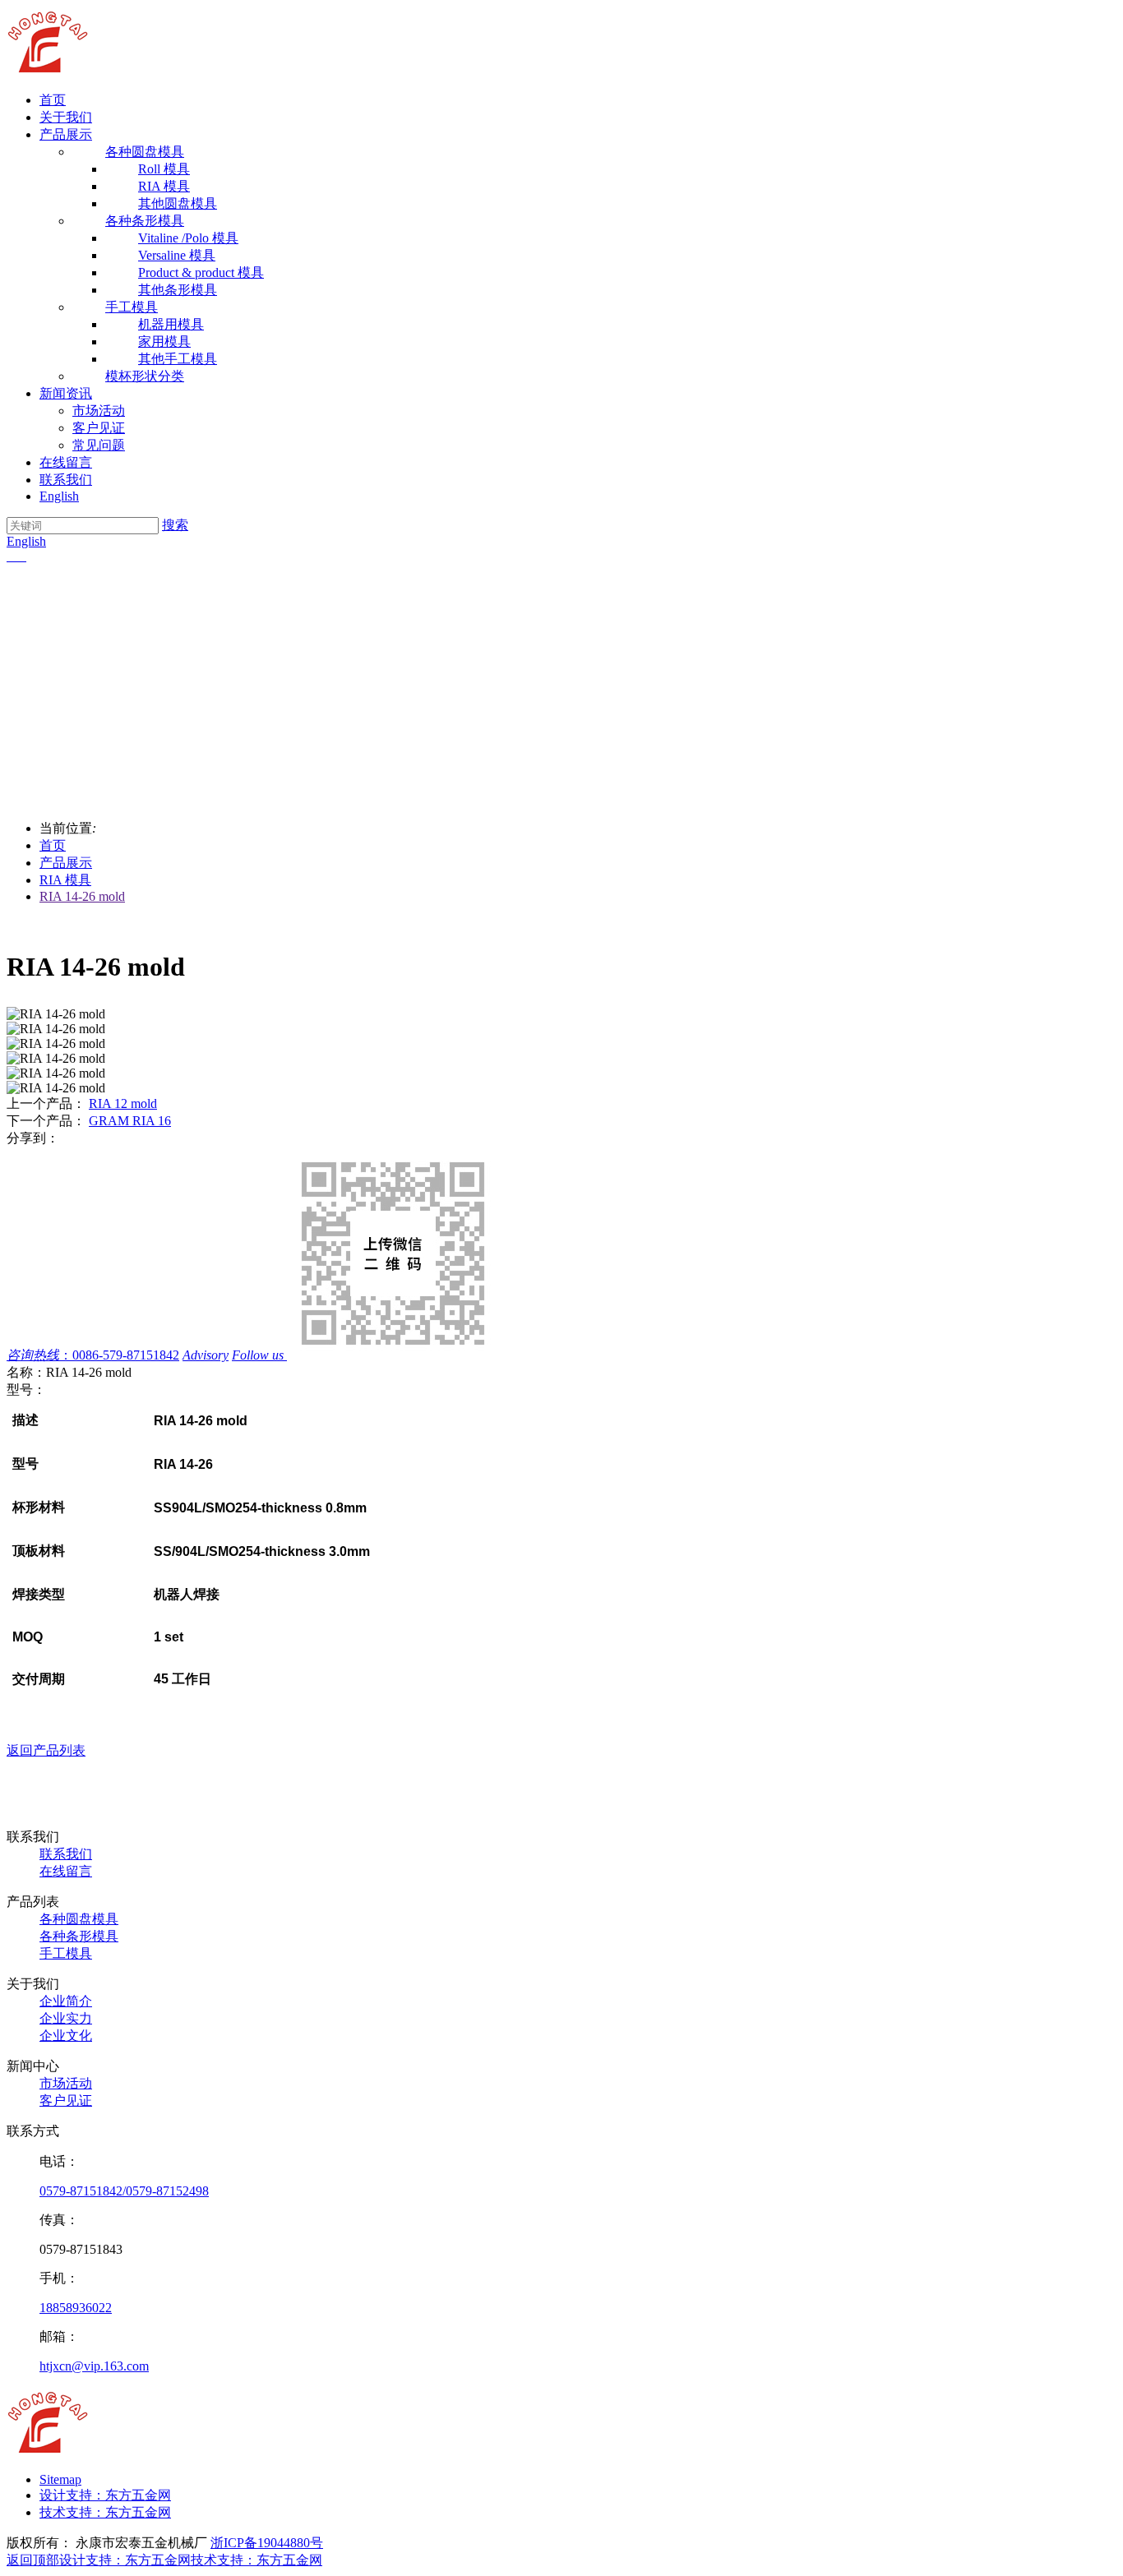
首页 (53, 100)
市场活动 (99, 411)
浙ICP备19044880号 (267, 2543)
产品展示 (66, 134)
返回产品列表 (46, 1750)
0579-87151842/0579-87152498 (124, 2191)
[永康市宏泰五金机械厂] (48, 71)
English (59, 496)
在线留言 (66, 462)
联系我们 (66, 480)
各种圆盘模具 (79, 1919)
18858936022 (76, 2308)
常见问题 (99, 445)
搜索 (175, 525)
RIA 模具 (65, 880)
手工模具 (66, 1953)
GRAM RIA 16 (130, 1121)
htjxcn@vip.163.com (94, 2366)
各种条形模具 (79, 1936)
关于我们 (66, 117)
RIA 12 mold (123, 1103)
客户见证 (99, 428)
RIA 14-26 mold (82, 896)
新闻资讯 (66, 393)
